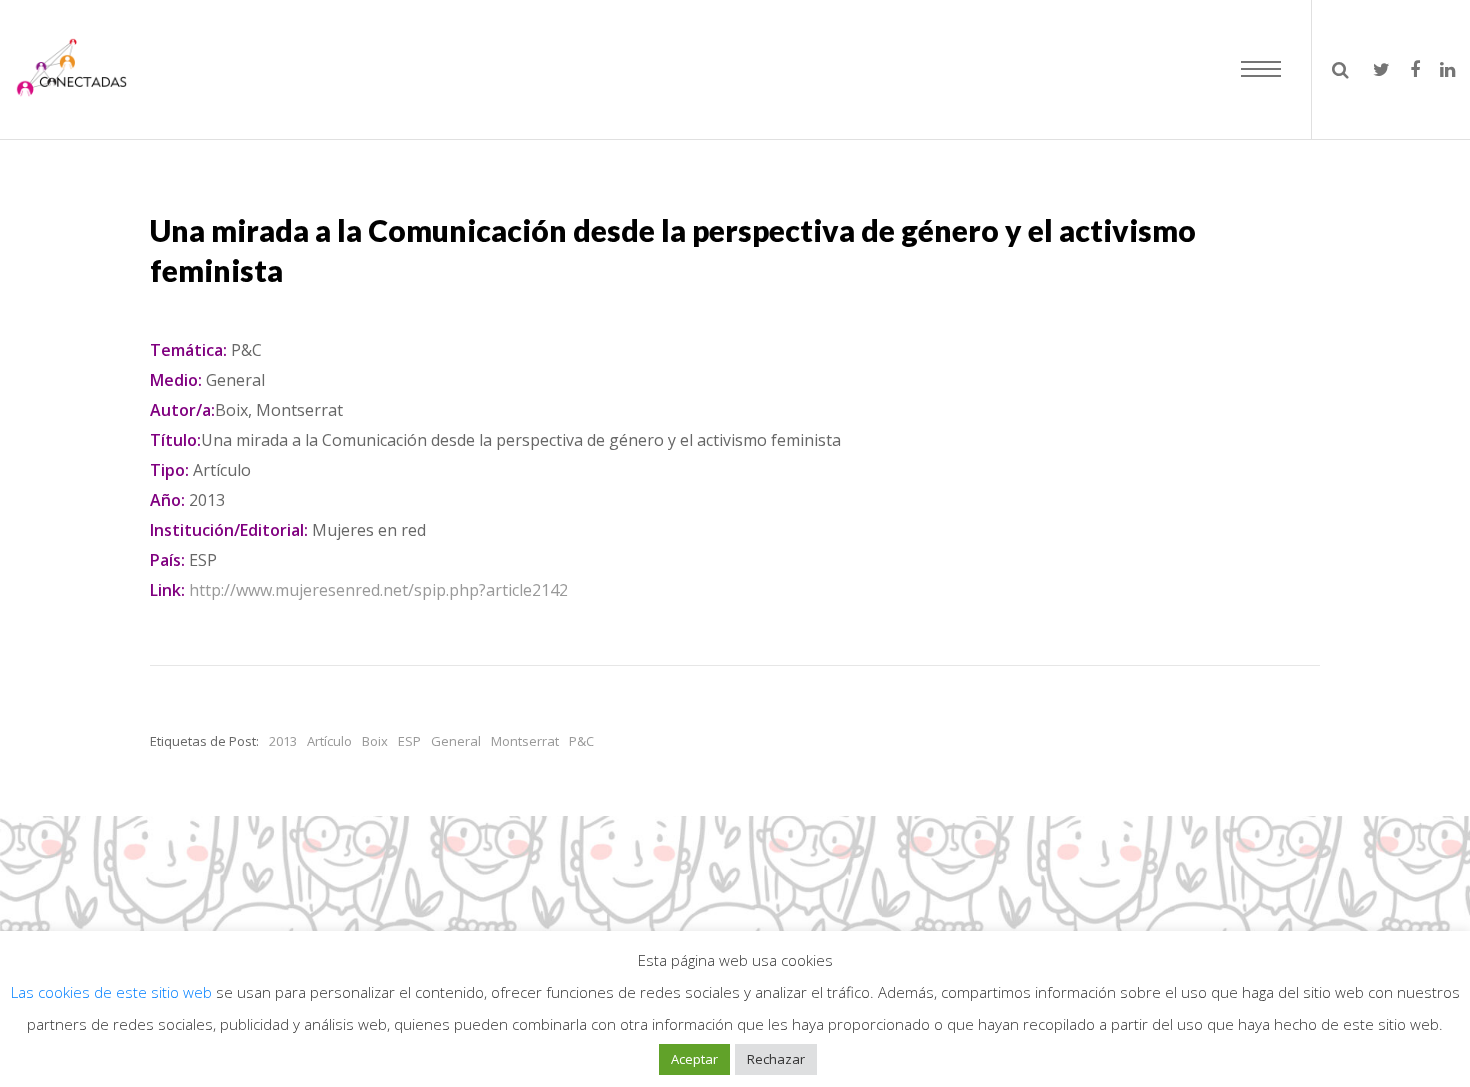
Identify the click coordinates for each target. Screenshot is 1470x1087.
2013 (283, 741)
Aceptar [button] (694, 1059)
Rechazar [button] (776, 1059)
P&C (581, 741)
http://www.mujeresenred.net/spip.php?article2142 (378, 590)
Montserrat (525, 741)
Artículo (329, 741)
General (456, 741)
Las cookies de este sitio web (113, 992)
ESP (409, 741)
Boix (375, 741)
